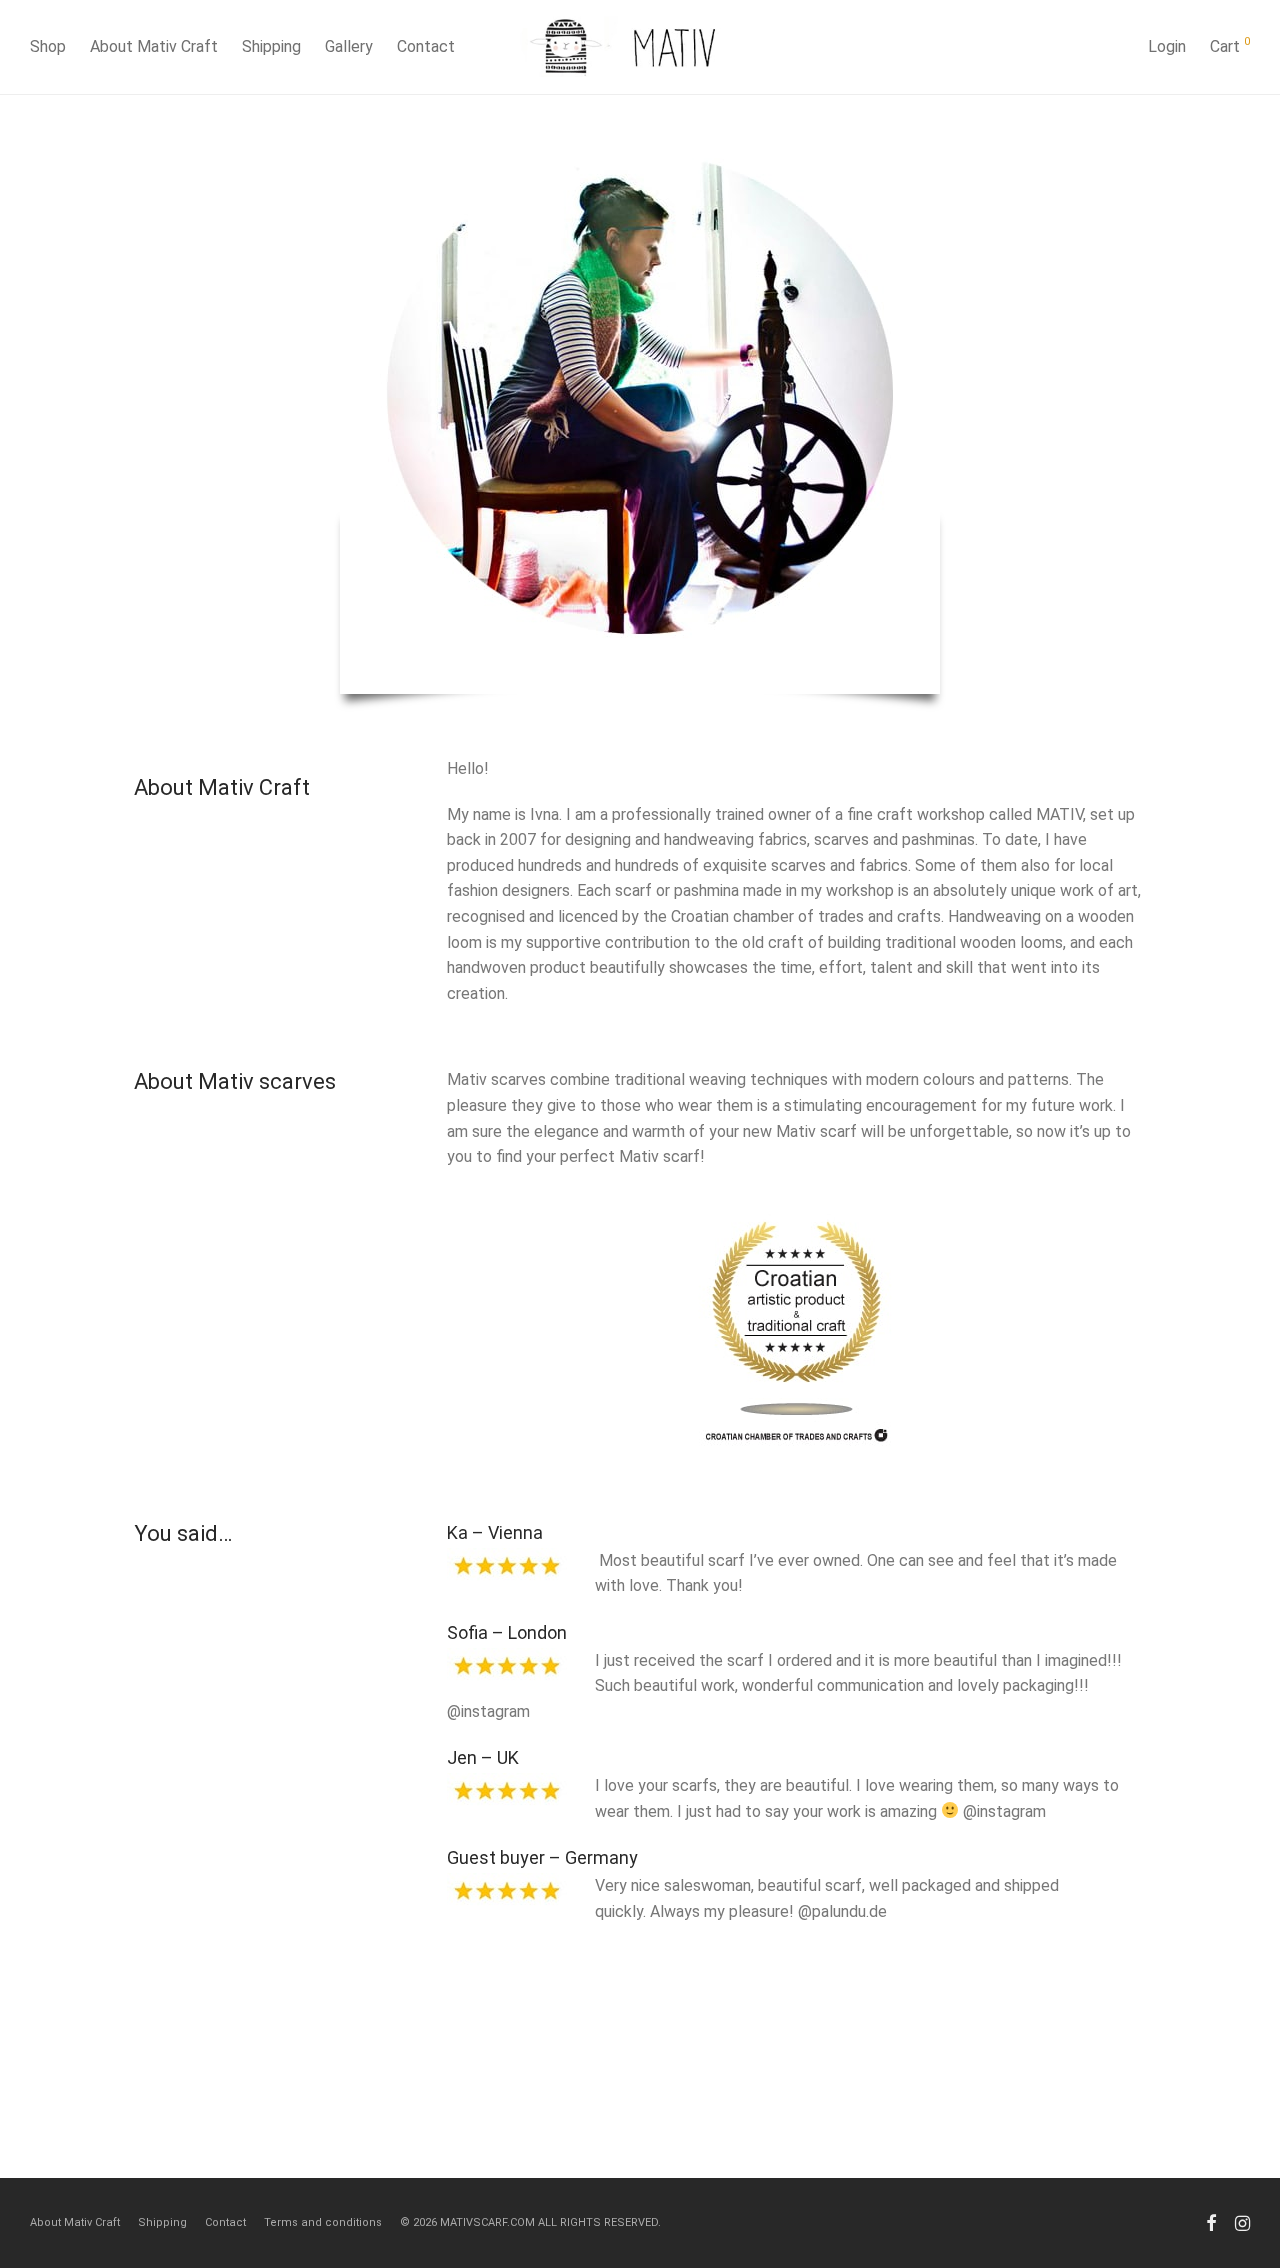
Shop (48, 46)
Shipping (271, 46)
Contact (426, 46)
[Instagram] (1242, 2222)
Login (1167, 46)
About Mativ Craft (154, 46)
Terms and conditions (323, 2222)
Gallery (349, 46)
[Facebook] (1211, 2222)
